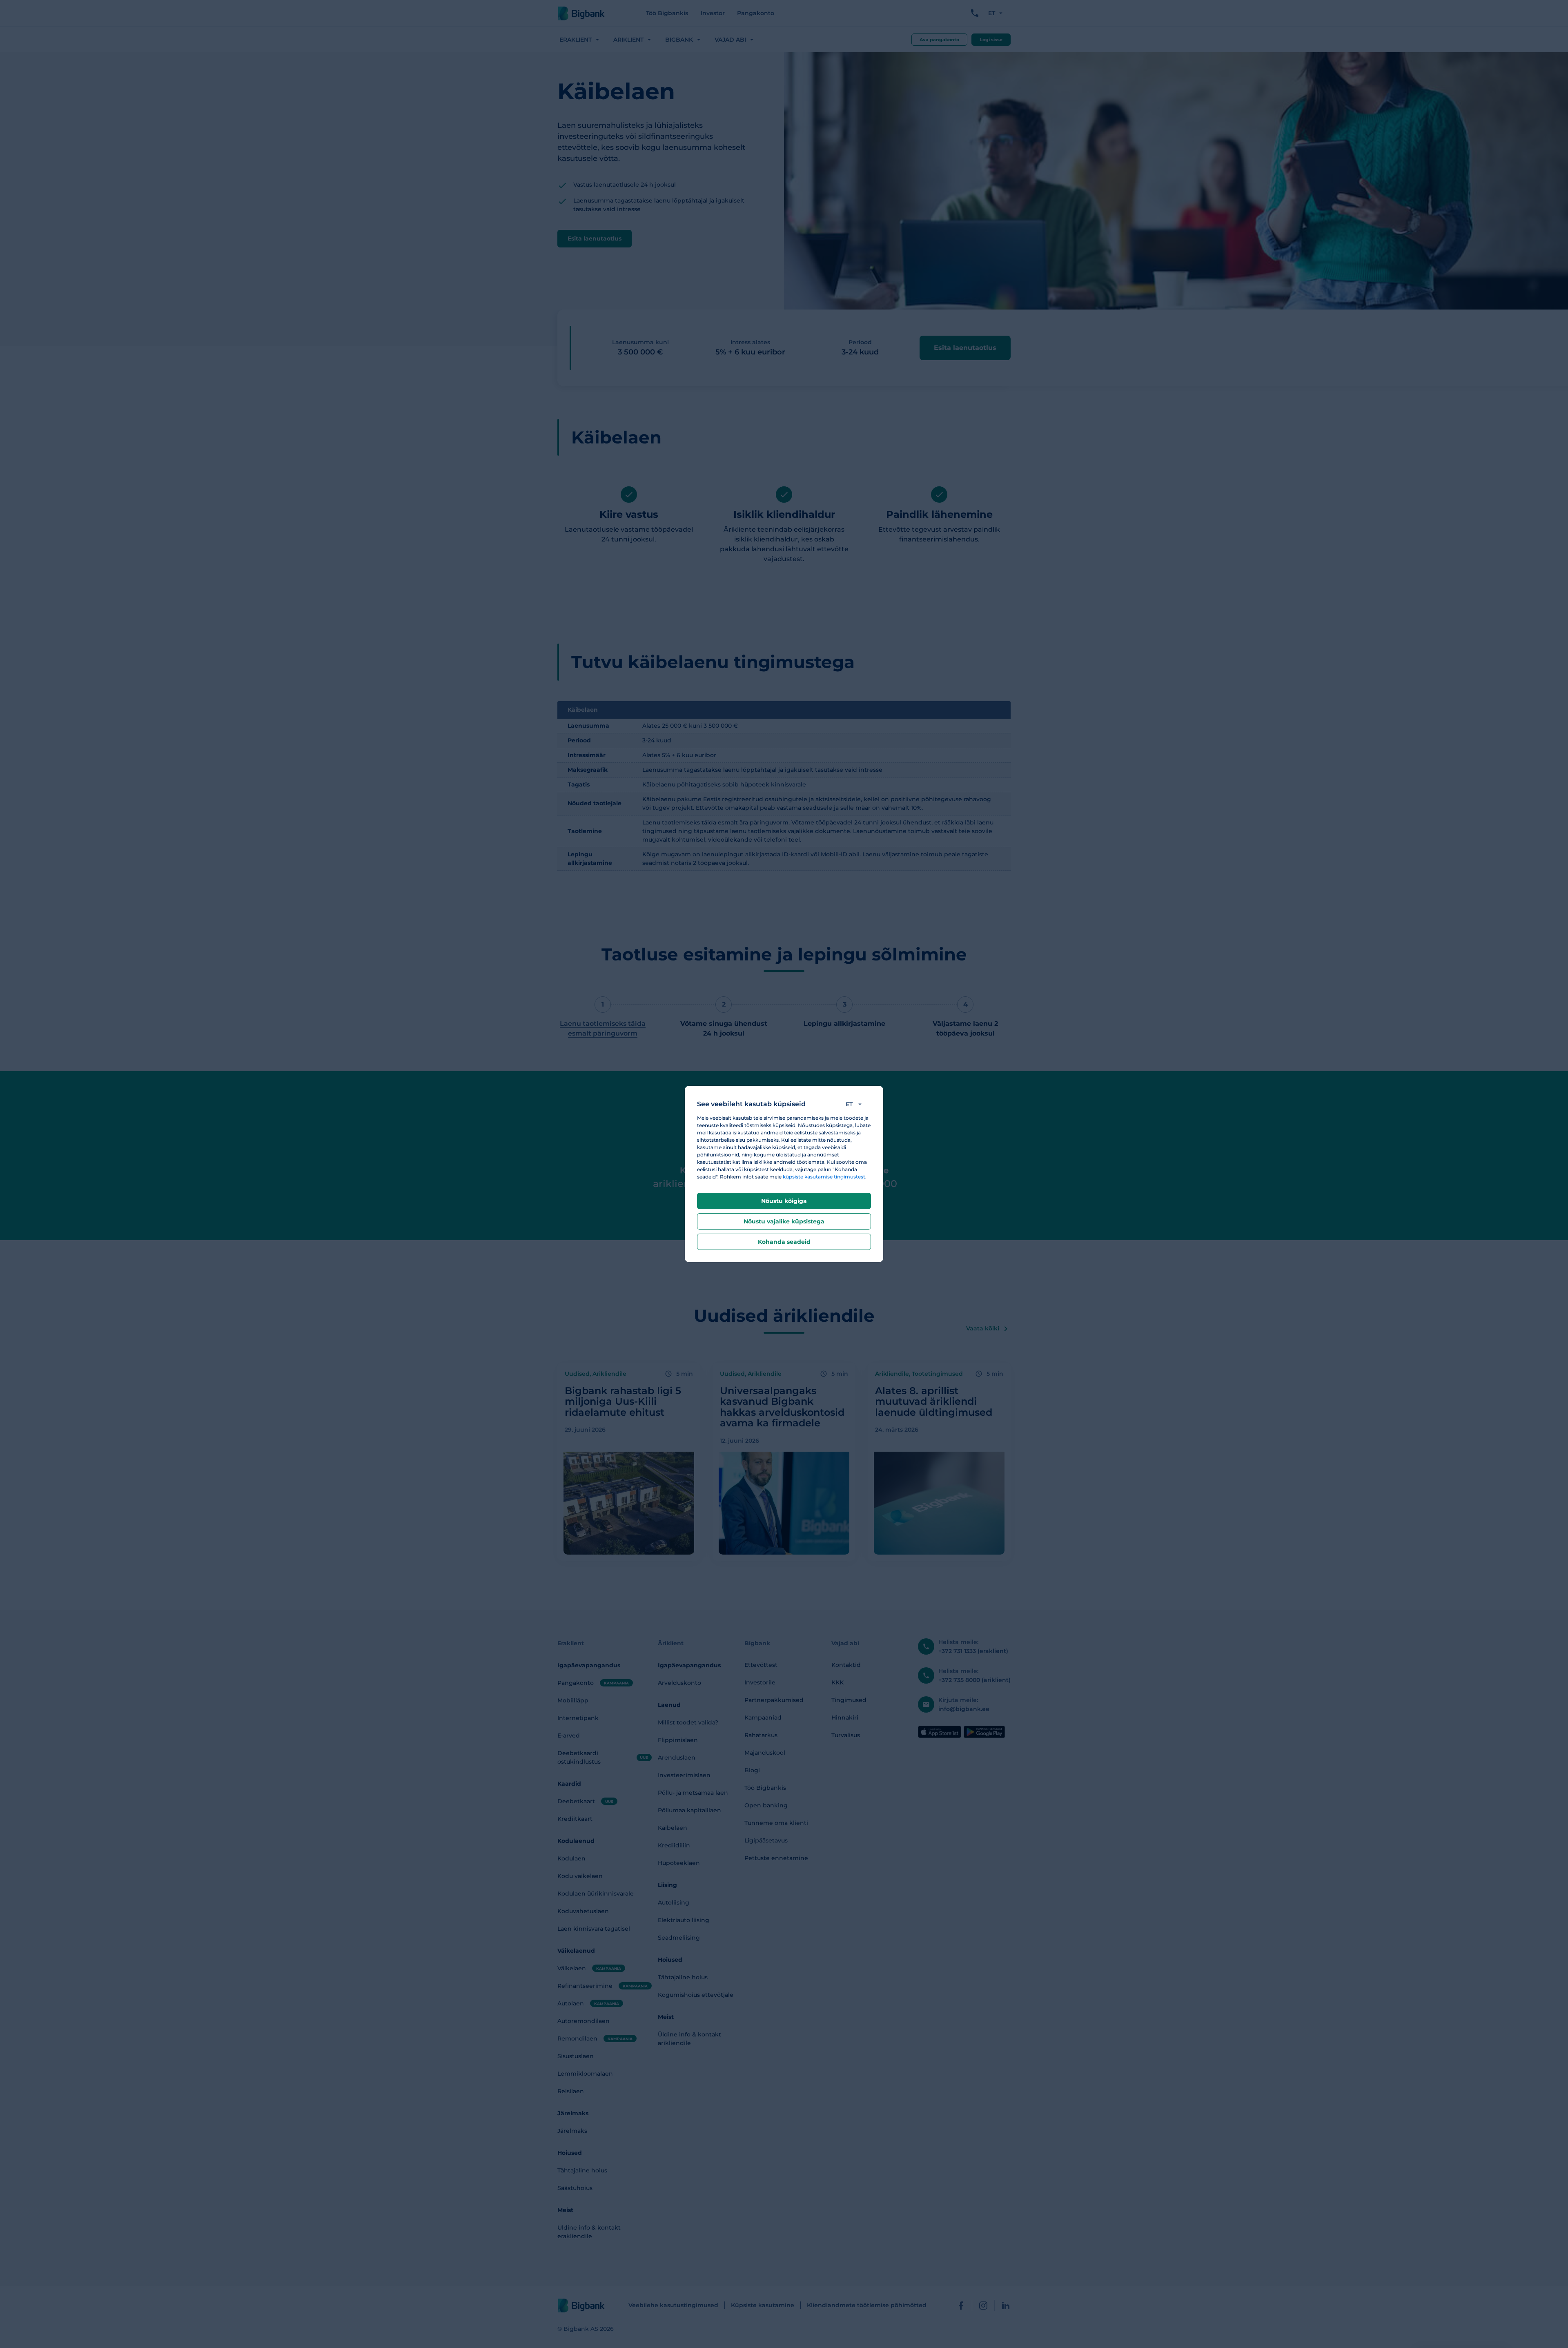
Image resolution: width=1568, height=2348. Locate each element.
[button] (855, 1104)
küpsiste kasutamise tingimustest (824, 1177)
